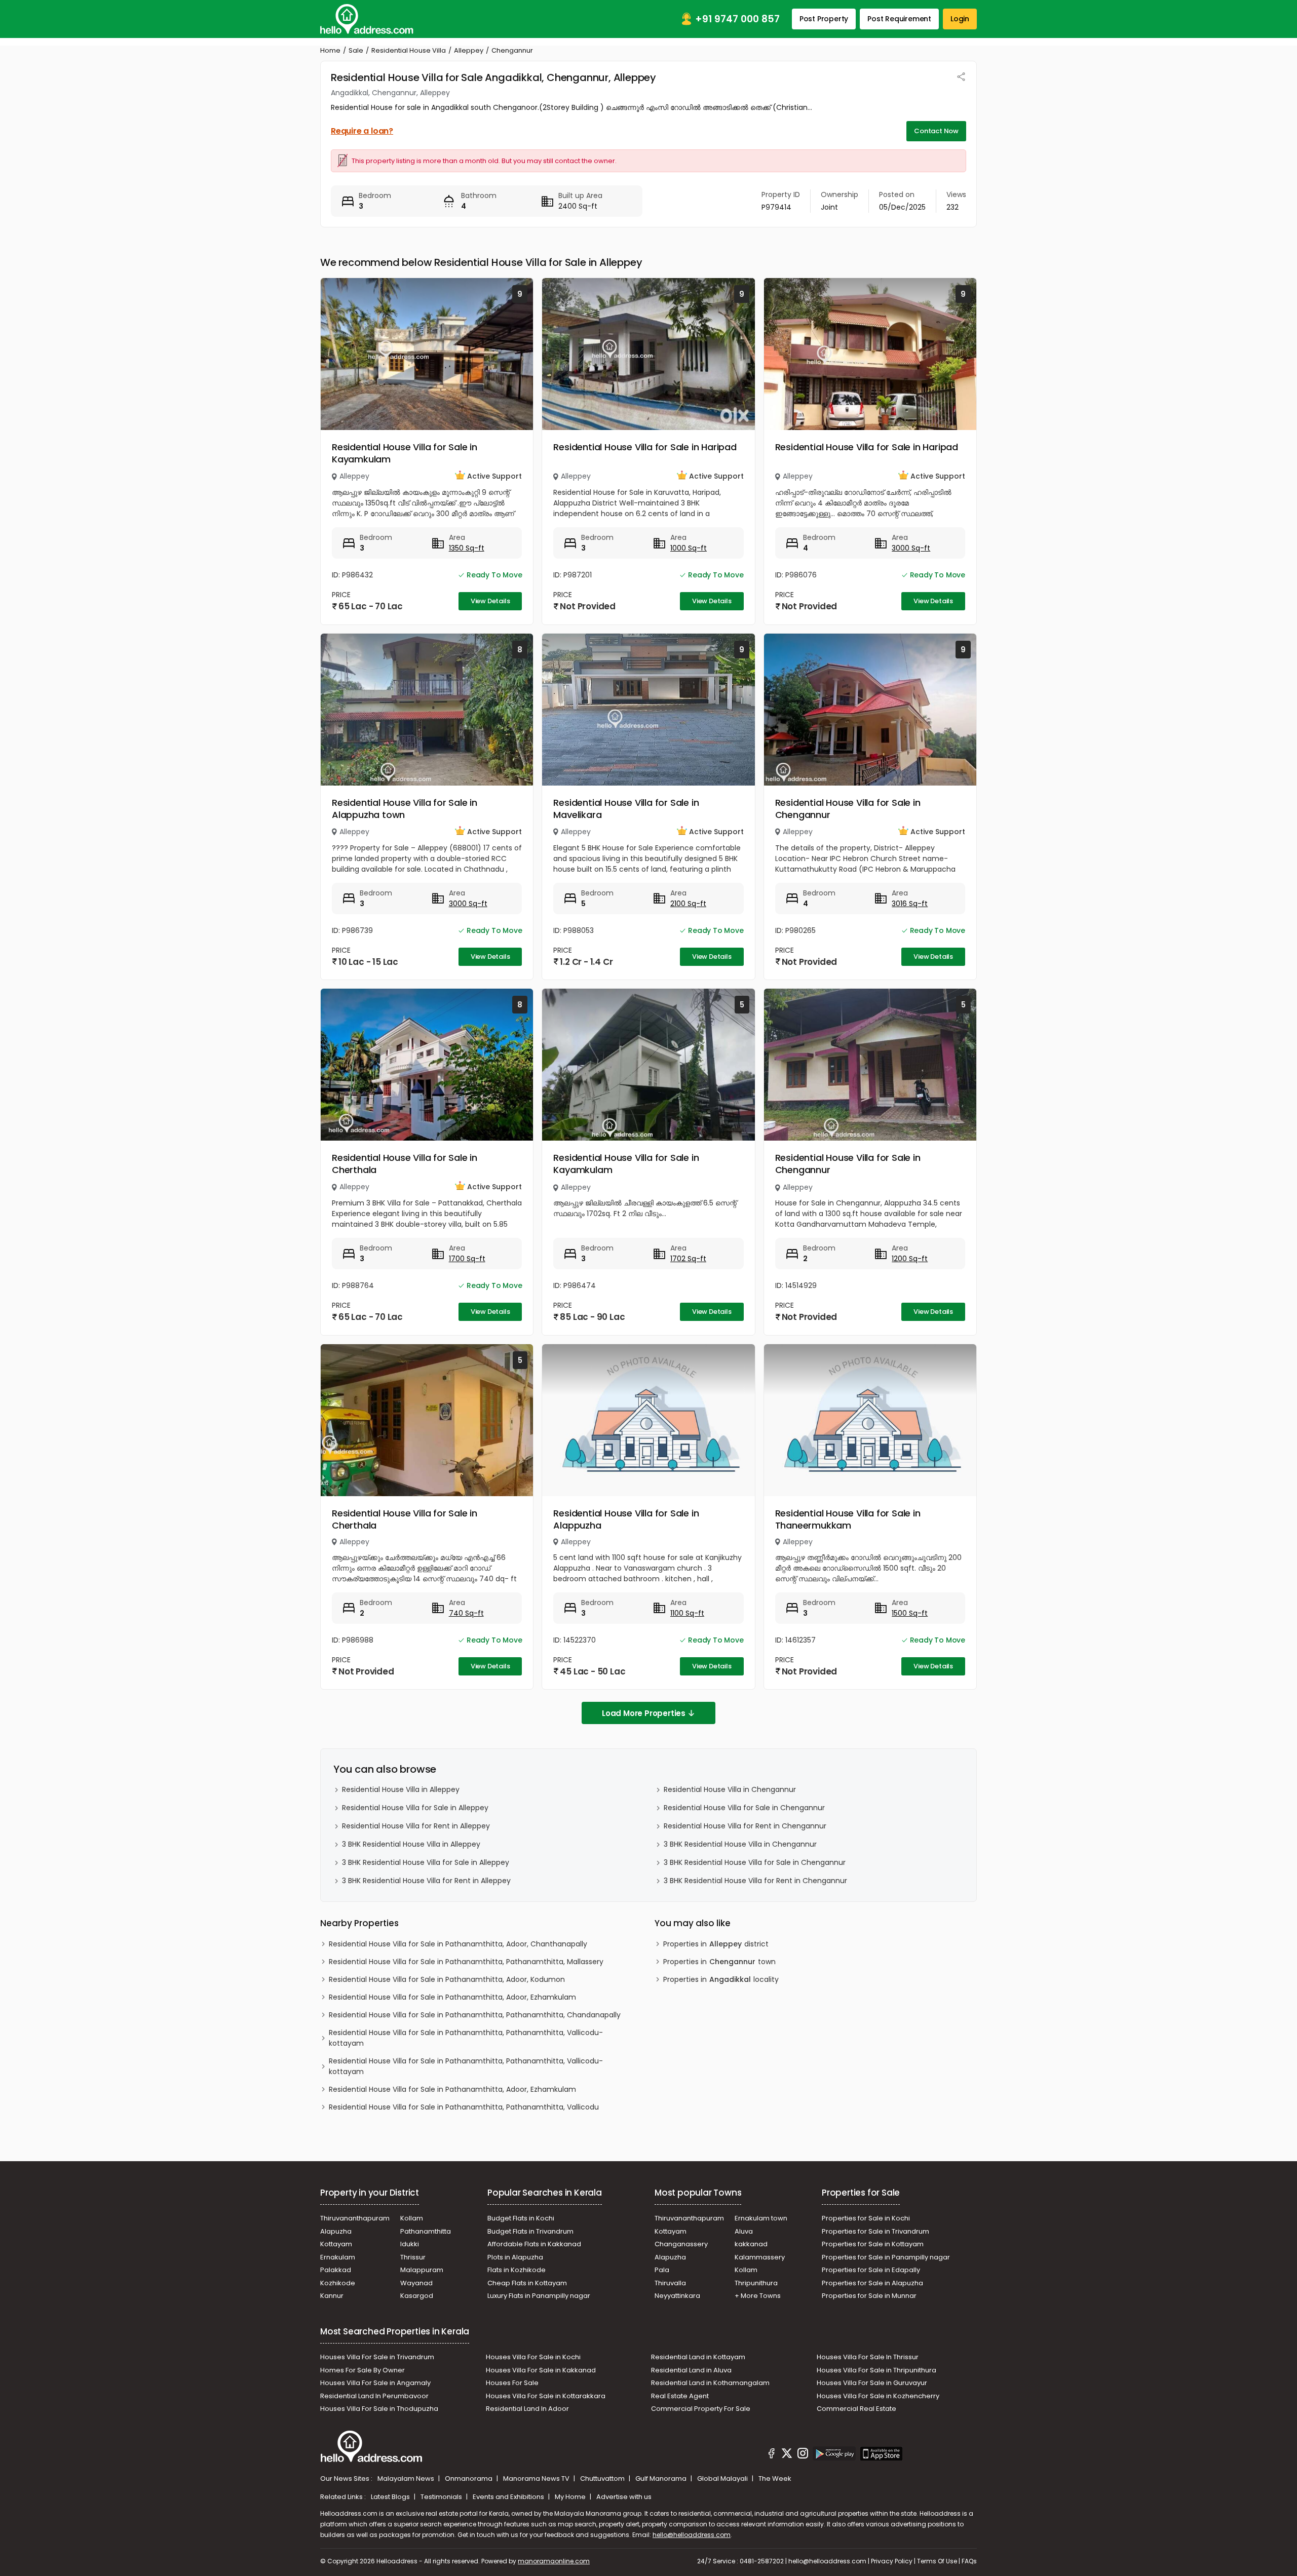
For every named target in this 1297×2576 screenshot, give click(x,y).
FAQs (969, 2561)
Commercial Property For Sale (701, 2409)
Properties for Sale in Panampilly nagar (886, 2257)
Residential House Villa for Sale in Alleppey (415, 1808)
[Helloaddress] (367, 19)
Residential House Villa (409, 50)
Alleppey (469, 50)
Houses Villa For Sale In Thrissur (868, 2357)
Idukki (410, 2244)
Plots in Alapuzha (515, 2257)
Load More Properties (644, 1713)
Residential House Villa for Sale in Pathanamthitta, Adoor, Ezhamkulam (452, 1997)
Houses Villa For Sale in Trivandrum (377, 2357)
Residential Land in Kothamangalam (710, 2383)
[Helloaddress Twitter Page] (787, 2455)
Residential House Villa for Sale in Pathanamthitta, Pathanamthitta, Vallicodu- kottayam (466, 2038)
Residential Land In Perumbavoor (374, 2396)
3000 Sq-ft (911, 548)
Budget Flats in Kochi (521, 2218)
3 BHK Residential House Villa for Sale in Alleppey (426, 1862)
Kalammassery (760, 2257)
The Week (775, 2479)
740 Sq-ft (466, 1613)
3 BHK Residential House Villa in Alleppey (411, 1844)
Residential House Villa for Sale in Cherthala (405, 1164)
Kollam (412, 2218)
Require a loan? (362, 131)
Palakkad (336, 2270)
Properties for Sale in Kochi (866, 2218)
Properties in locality (721, 1979)
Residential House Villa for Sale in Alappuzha (626, 1519)
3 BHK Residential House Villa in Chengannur (740, 1844)
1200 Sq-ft (910, 1259)
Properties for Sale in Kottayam (873, 2244)
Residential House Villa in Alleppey (401, 1789)
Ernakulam (338, 2257)
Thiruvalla (670, 2283)
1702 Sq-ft (688, 1259)
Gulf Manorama (662, 2479)
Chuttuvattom (603, 2479)
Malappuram (422, 2270)
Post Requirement (899, 19)
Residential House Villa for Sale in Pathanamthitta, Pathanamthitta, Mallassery (466, 1962)
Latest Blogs (391, 2497)
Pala (662, 2270)
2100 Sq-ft (688, 904)
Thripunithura (756, 2283)
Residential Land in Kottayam (698, 2357)
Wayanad (416, 2283)
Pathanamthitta (426, 2231)
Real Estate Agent (680, 2396)
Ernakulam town (761, 2218)
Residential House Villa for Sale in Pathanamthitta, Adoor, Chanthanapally (458, 1944)
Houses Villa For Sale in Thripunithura (876, 2370)
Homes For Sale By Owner (363, 2370)
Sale (356, 50)
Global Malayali (723, 2479)
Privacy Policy (892, 2561)
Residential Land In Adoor (527, 2409)
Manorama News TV (537, 2479)
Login (960, 19)
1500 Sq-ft (910, 1613)
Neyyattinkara (677, 2296)
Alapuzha (336, 2231)
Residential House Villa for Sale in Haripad (645, 447)
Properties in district (716, 1944)
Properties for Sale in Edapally (871, 2270)
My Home (571, 2497)
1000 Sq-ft (689, 548)
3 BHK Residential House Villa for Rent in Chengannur (755, 1881)
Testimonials (442, 2497)
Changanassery (681, 2244)
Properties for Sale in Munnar (869, 2296)
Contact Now (936, 131)
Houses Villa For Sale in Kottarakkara (546, 2396)
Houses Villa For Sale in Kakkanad (541, 2370)
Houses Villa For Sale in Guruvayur (872, 2383)
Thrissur (413, 2257)
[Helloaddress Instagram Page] (803, 2455)
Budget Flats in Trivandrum (530, 2231)
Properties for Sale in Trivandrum (875, 2231)
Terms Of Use (937, 2561)
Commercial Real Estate (856, 2409)
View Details (490, 601)
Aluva (744, 2231)
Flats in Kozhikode (517, 2270)
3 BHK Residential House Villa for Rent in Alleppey (426, 1881)
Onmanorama (469, 2479)
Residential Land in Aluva (691, 2370)
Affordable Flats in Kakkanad (534, 2244)
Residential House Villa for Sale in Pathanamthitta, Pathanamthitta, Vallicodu (464, 2107)
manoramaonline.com (554, 2561)
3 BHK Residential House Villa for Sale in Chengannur (755, 1862)
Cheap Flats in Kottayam (527, 2283)
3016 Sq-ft (910, 904)
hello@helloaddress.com (692, 2535)
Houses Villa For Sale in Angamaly (375, 2383)
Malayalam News (407, 2479)
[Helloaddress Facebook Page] (772, 2455)
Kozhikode (338, 2283)
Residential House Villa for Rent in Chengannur (745, 1826)
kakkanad (751, 2244)
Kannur (332, 2296)
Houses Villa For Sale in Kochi (533, 2357)
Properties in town (719, 1962)
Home (330, 50)
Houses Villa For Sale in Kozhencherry (878, 2396)
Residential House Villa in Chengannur (730, 1789)
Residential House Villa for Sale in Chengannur (848, 809)
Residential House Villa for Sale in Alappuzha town (405, 809)
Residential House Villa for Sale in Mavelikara (626, 809)
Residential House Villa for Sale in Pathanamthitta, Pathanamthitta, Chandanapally (475, 2015)
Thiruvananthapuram (355, 2218)
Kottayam (336, 2244)
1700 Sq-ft (467, 1259)
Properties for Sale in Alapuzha (872, 2283)
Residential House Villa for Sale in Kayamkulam (405, 453)
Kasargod (417, 2296)
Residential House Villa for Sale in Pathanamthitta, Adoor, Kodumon (447, 1979)
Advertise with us (624, 2497)
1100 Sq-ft (687, 1613)
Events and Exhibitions (509, 2497)
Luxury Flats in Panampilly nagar (539, 2296)
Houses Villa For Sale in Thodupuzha (379, 2409)
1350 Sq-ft (467, 548)
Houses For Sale (512, 2383)
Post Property (824, 19)
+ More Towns (758, 2296)
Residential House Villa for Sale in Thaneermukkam (848, 1519)
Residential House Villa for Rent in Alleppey (416, 1826)
